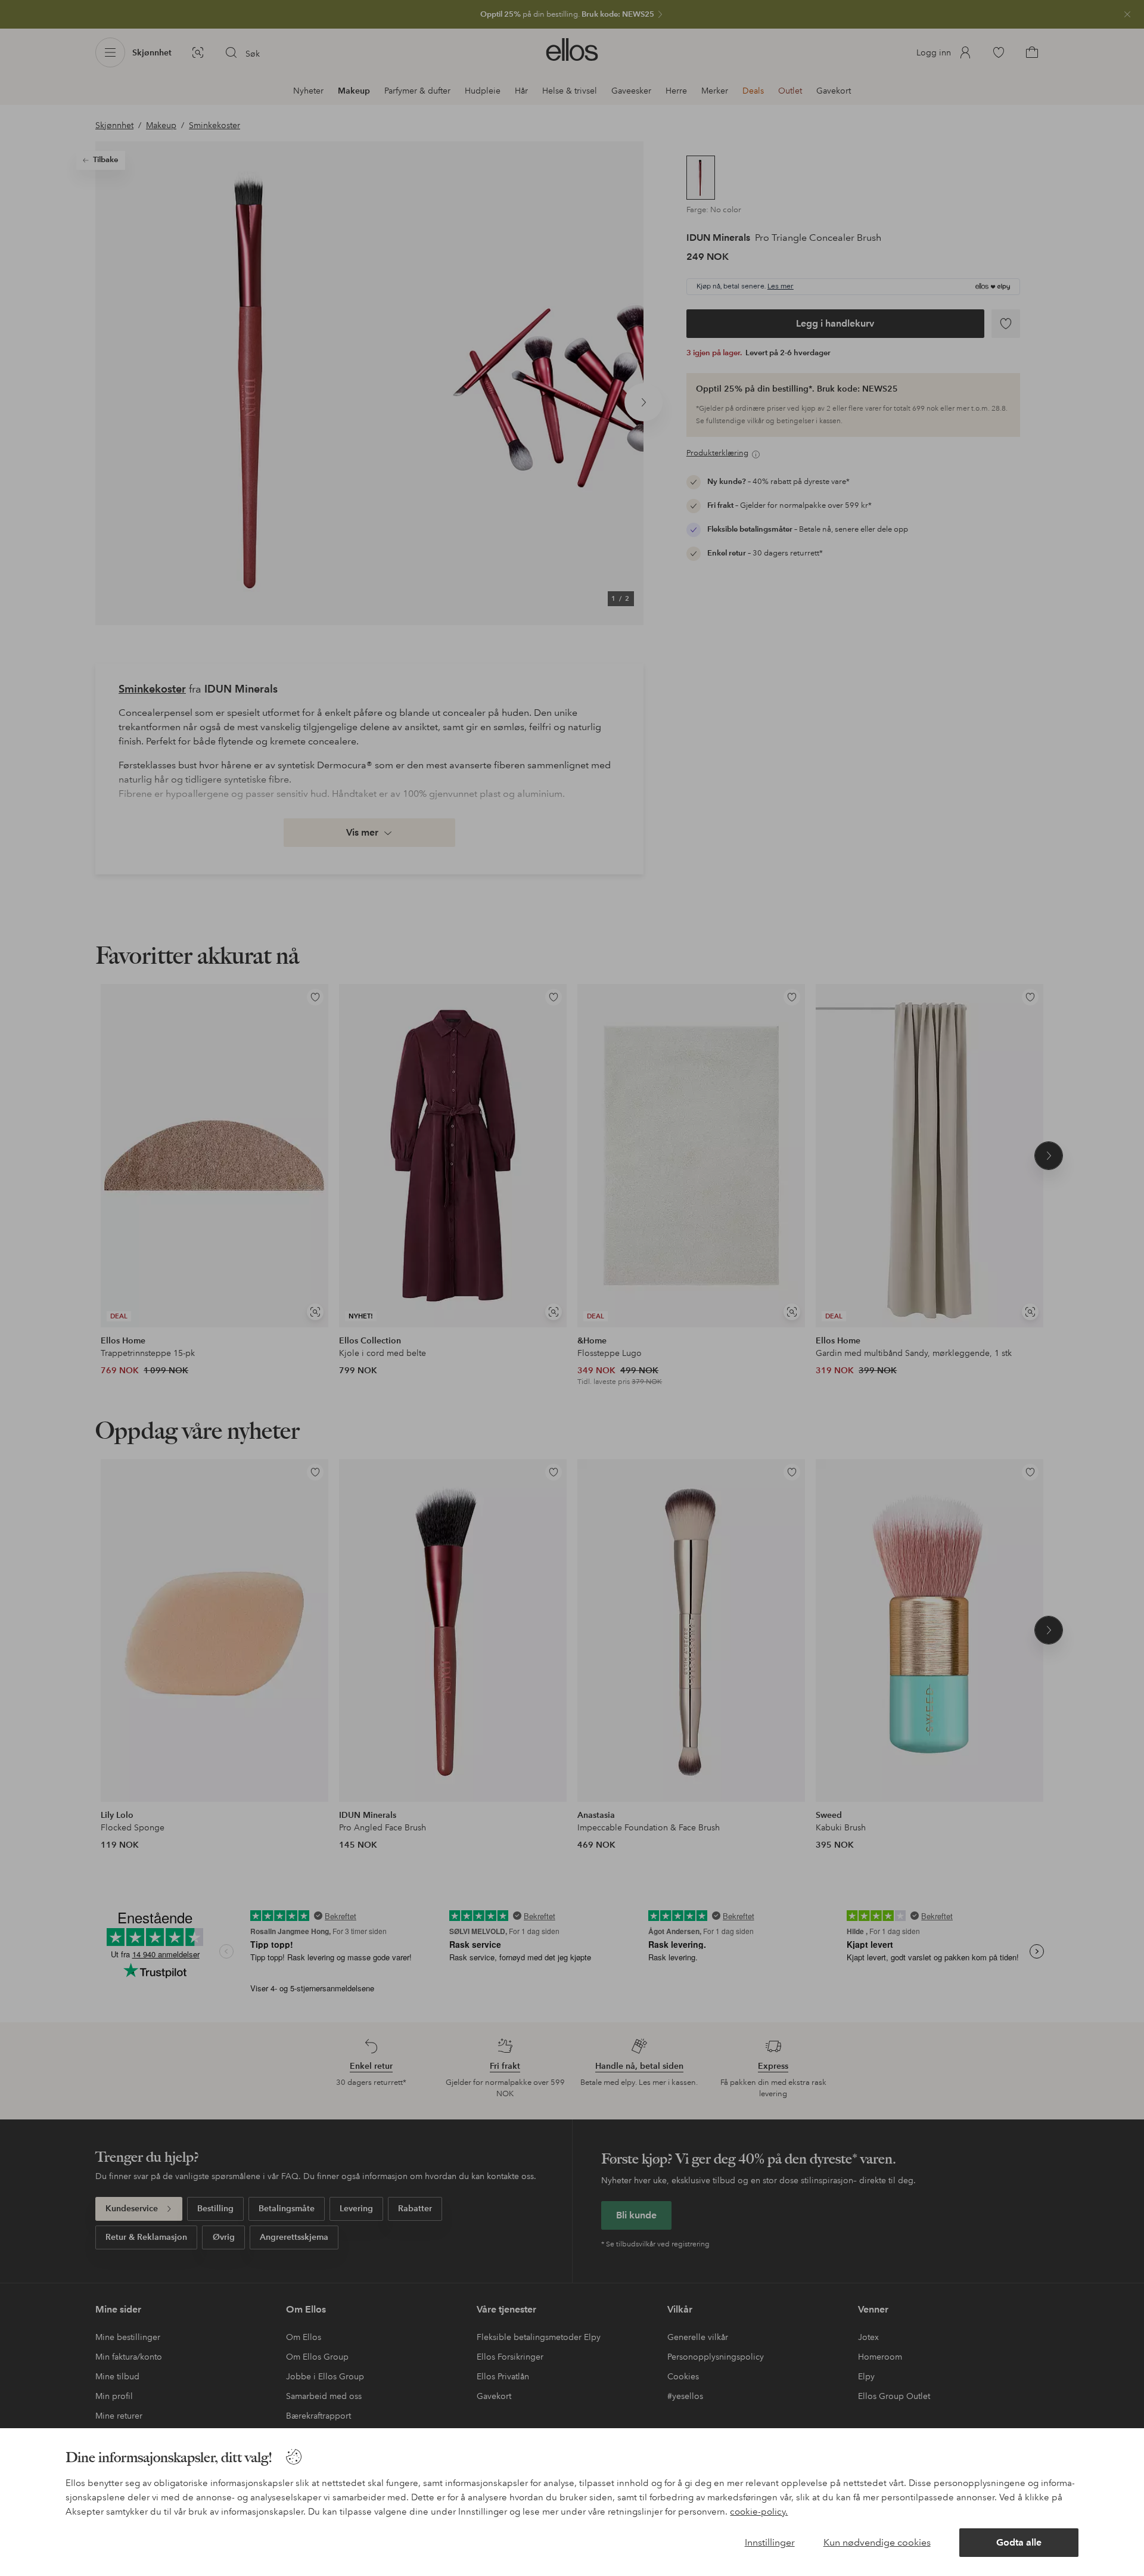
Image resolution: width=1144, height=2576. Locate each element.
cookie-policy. (759, 2512)
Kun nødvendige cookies (877, 2542)
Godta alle (1019, 2542)
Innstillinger (770, 2542)
